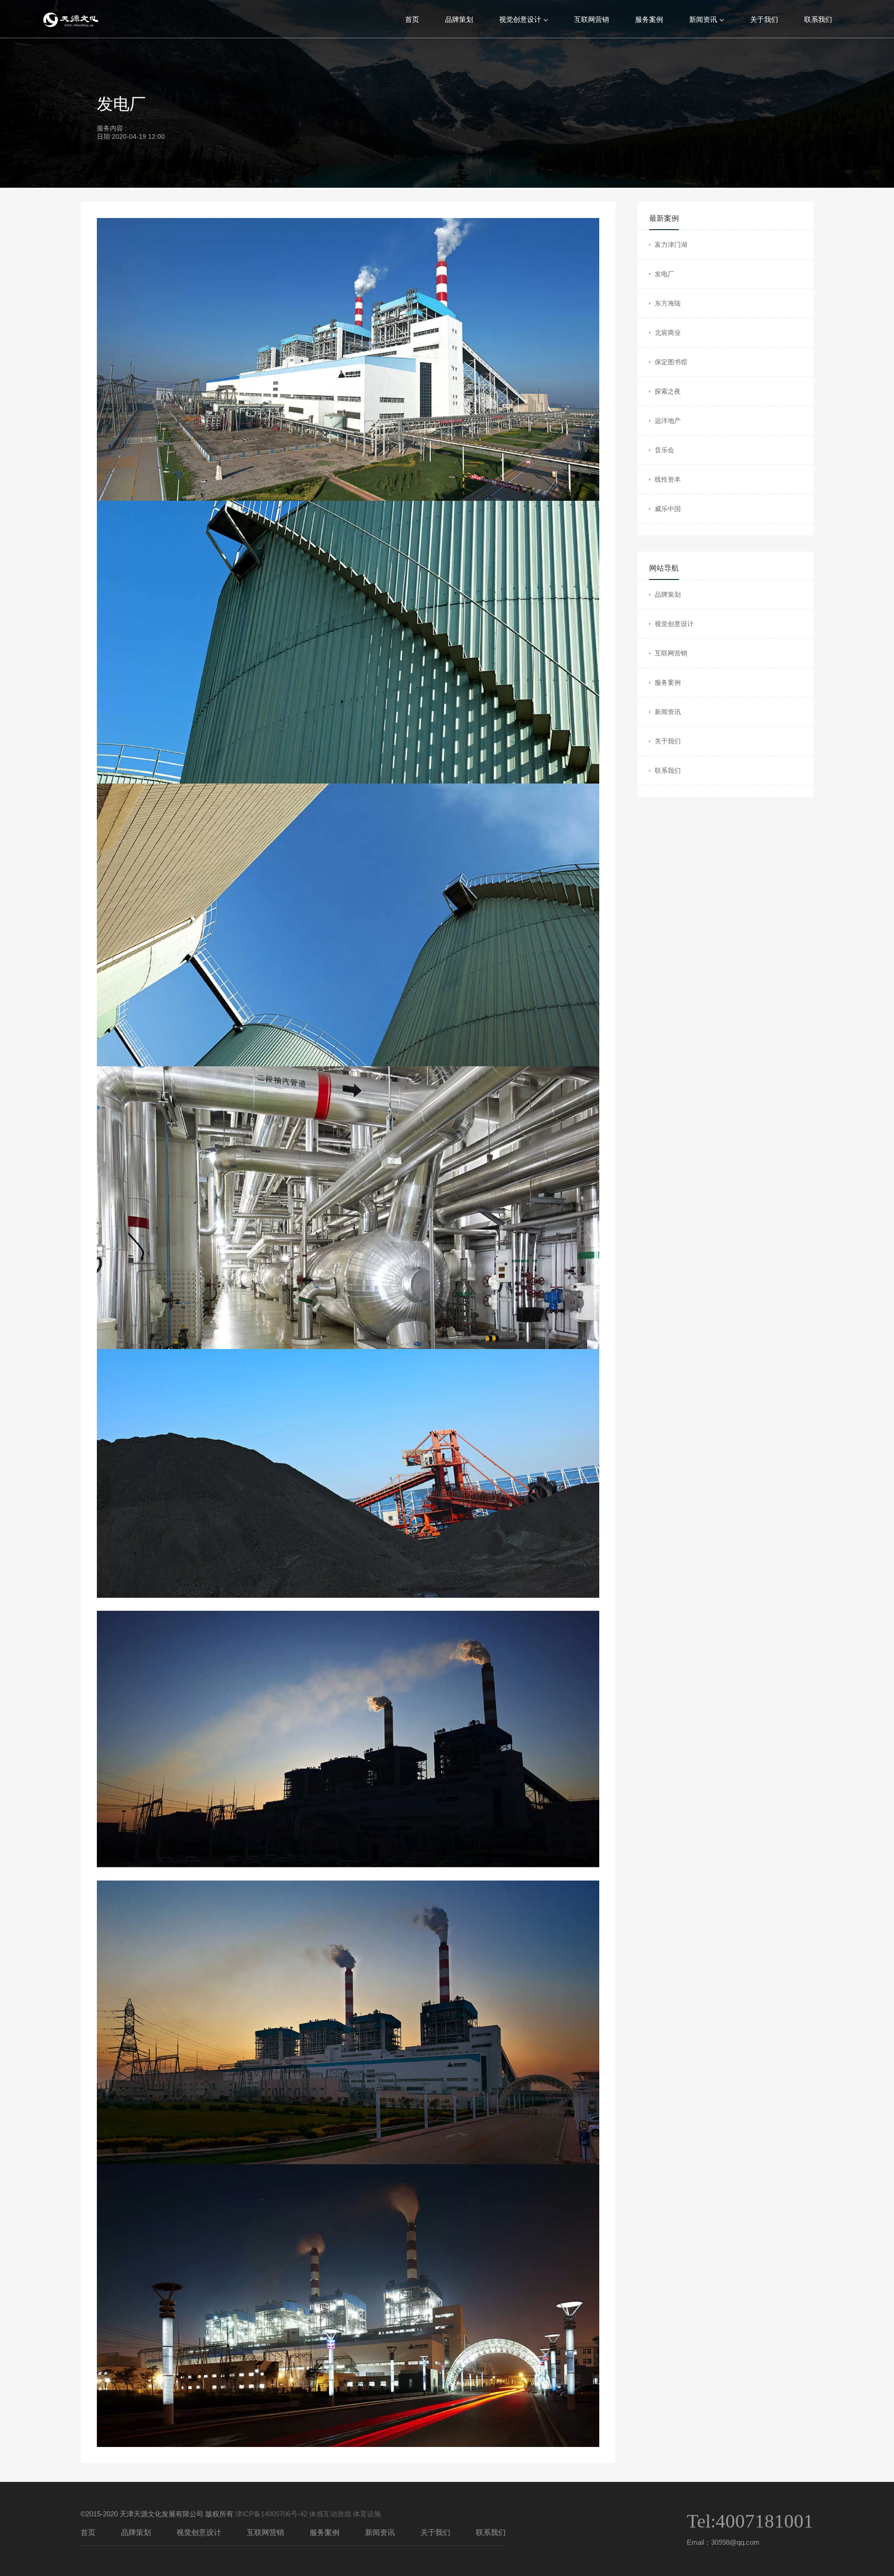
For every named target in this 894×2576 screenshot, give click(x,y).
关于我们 (764, 19)
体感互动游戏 (330, 2514)
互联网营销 (592, 19)
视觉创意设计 (520, 19)
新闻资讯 (703, 19)
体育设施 (367, 2514)
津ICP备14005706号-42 (271, 2514)
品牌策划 (459, 19)
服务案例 (649, 19)
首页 (412, 19)
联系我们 (818, 19)
